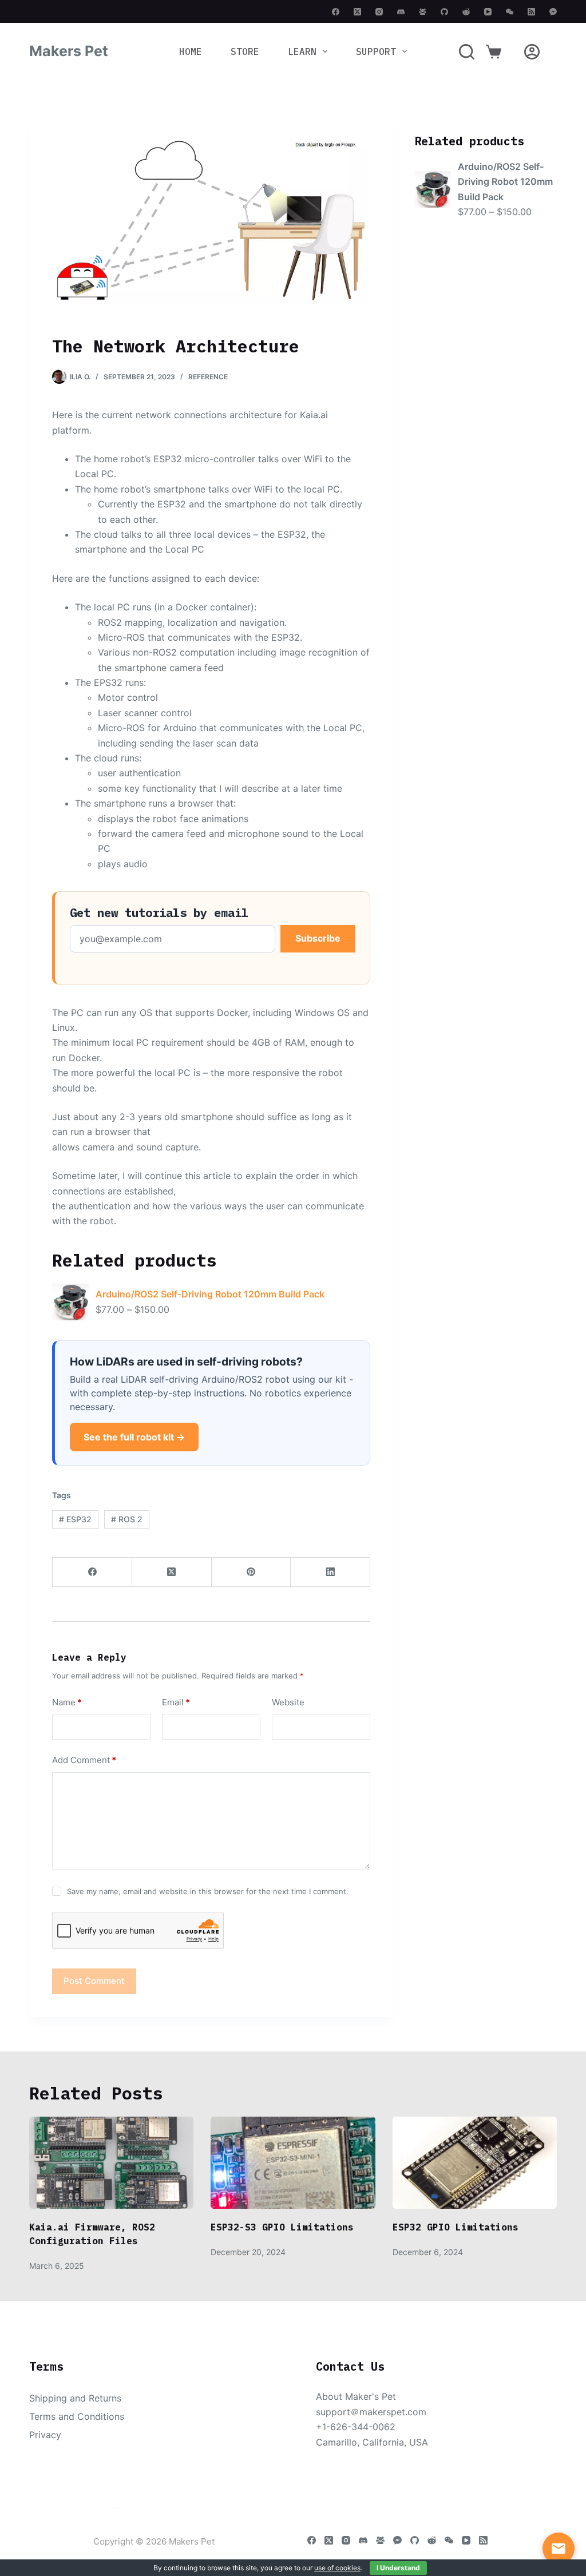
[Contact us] (559, 2549)
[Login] (532, 52)
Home (191, 51)
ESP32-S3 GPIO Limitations (282, 2227)
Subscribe (318, 938)
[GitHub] (444, 12)
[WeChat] (510, 12)
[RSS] (531, 12)
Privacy (45, 2435)
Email (176, 1702)
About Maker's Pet (356, 2396)
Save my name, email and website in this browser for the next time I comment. (208, 1891)
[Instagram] (379, 12)
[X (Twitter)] (357, 12)
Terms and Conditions (77, 2416)
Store (245, 51)
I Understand (398, 2568)
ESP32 (75, 1519)
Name (67, 1702)
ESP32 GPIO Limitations (456, 2227)
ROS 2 (127, 1519)
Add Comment (84, 1760)
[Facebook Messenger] (553, 12)
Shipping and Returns (75, 2398)
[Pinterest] (252, 1572)
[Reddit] (466, 12)
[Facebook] (336, 12)
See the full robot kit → (134, 1437)
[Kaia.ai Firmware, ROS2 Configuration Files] (111, 2163)
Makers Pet (69, 51)
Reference (208, 377)
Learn (302, 51)
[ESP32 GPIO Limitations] (475, 2163)
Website (288, 1702)
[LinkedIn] (330, 1572)
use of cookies (337, 2568)
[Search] (467, 52)
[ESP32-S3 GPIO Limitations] (293, 2163)
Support (376, 51)
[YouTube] (488, 12)
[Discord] (401, 12)
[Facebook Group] (423, 12)
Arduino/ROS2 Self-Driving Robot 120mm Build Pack (210, 1294)
